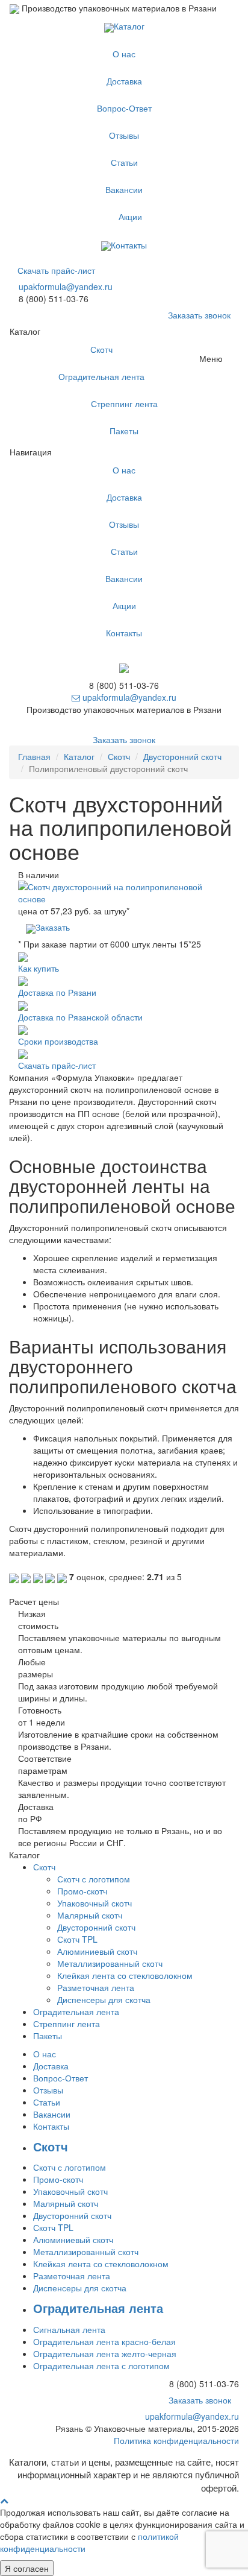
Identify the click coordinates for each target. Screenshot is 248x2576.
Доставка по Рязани (57, 992)
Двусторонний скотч (182, 756)
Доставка (124, 81)
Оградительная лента (101, 376)
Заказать (53, 927)
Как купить (39, 968)
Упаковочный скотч (95, 1903)
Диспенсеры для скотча (104, 1999)
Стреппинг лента (124, 403)
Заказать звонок (199, 315)
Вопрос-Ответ (124, 108)
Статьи (124, 162)
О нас (124, 54)
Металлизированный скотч (110, 1963)
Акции (130, 217)
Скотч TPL (77, 1939)
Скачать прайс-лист (56, 270)
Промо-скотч (82, 1891)
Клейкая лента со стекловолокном (125, 1975)
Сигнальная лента (69, 2329)
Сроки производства (58, 1041)
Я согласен (27, 2568)
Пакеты (124, 431)
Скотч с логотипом (94, 1879)
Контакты (129, 245)
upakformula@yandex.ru (66, 286)
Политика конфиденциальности (176, 2440)
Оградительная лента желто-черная (105, 2353)
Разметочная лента (96, 1987)
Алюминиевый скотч (97, 1951)
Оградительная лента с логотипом (101, 2366)
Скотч (101, 349)
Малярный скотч (90, 1915)
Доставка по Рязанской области (80, 1017)
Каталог (129, 26)
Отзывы (124, 135)
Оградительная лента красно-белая (104, 2341)
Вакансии (124, 189)
